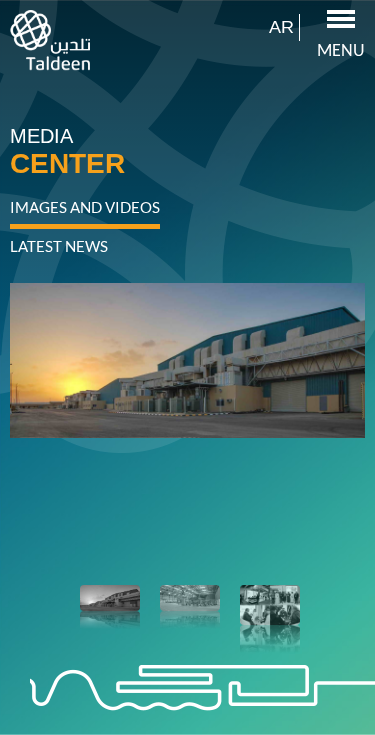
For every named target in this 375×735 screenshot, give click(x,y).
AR (281, 27)
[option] (187, 368)
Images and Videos (85, 207)
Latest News (59, 246)
